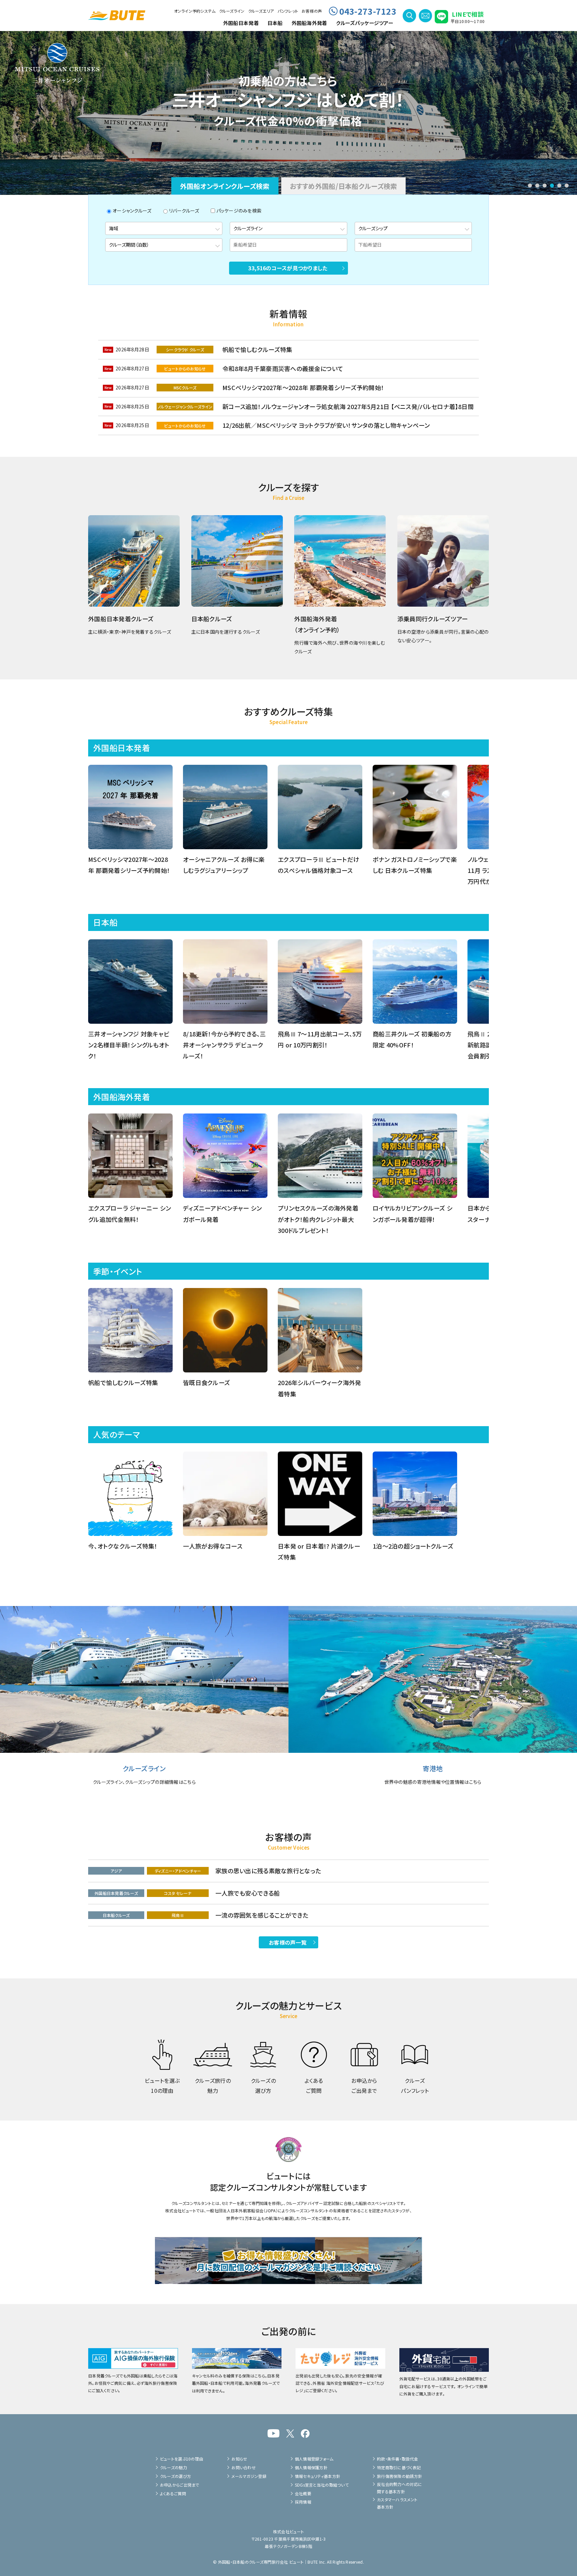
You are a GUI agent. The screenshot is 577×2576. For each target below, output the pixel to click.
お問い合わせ (244, 2467)
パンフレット (288, 11)
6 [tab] (567, 186)
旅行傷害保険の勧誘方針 (400, 2476)
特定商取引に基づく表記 (399, 2467)
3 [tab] (545, 186)
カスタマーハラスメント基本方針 (397, 2503)
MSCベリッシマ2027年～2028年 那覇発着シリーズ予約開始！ (303, 387)
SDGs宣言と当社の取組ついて (322, 2485)
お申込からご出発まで (180, 2485)
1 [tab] (530, 186)
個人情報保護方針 (311, 2467)
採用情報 (303, 2502)
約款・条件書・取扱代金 (398, 2459)
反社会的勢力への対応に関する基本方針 (400, 2488)
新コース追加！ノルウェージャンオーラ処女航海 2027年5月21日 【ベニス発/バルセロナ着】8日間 (348, 406)
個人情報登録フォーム (314, 2459)
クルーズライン (232, 11)
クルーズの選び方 (175, 2476)
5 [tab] (559, 186)
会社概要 (303, 2493)
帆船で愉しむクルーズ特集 (257, 349)
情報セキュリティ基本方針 (318, 2476)
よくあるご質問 (173, 2493)
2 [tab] (537, 186)
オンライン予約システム (195, 11)
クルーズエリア (261, 11)
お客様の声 (312, 11)
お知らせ (239, 2459)
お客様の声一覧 (288, 1942)
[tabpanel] (288, 112)
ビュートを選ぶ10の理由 (181, 2459)
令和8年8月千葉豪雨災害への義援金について (283, 368)
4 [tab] (552, 186)
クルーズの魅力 (173, 2467)
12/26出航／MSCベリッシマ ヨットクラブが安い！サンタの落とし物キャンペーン (326, 425)
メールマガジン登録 (249, 2476)
